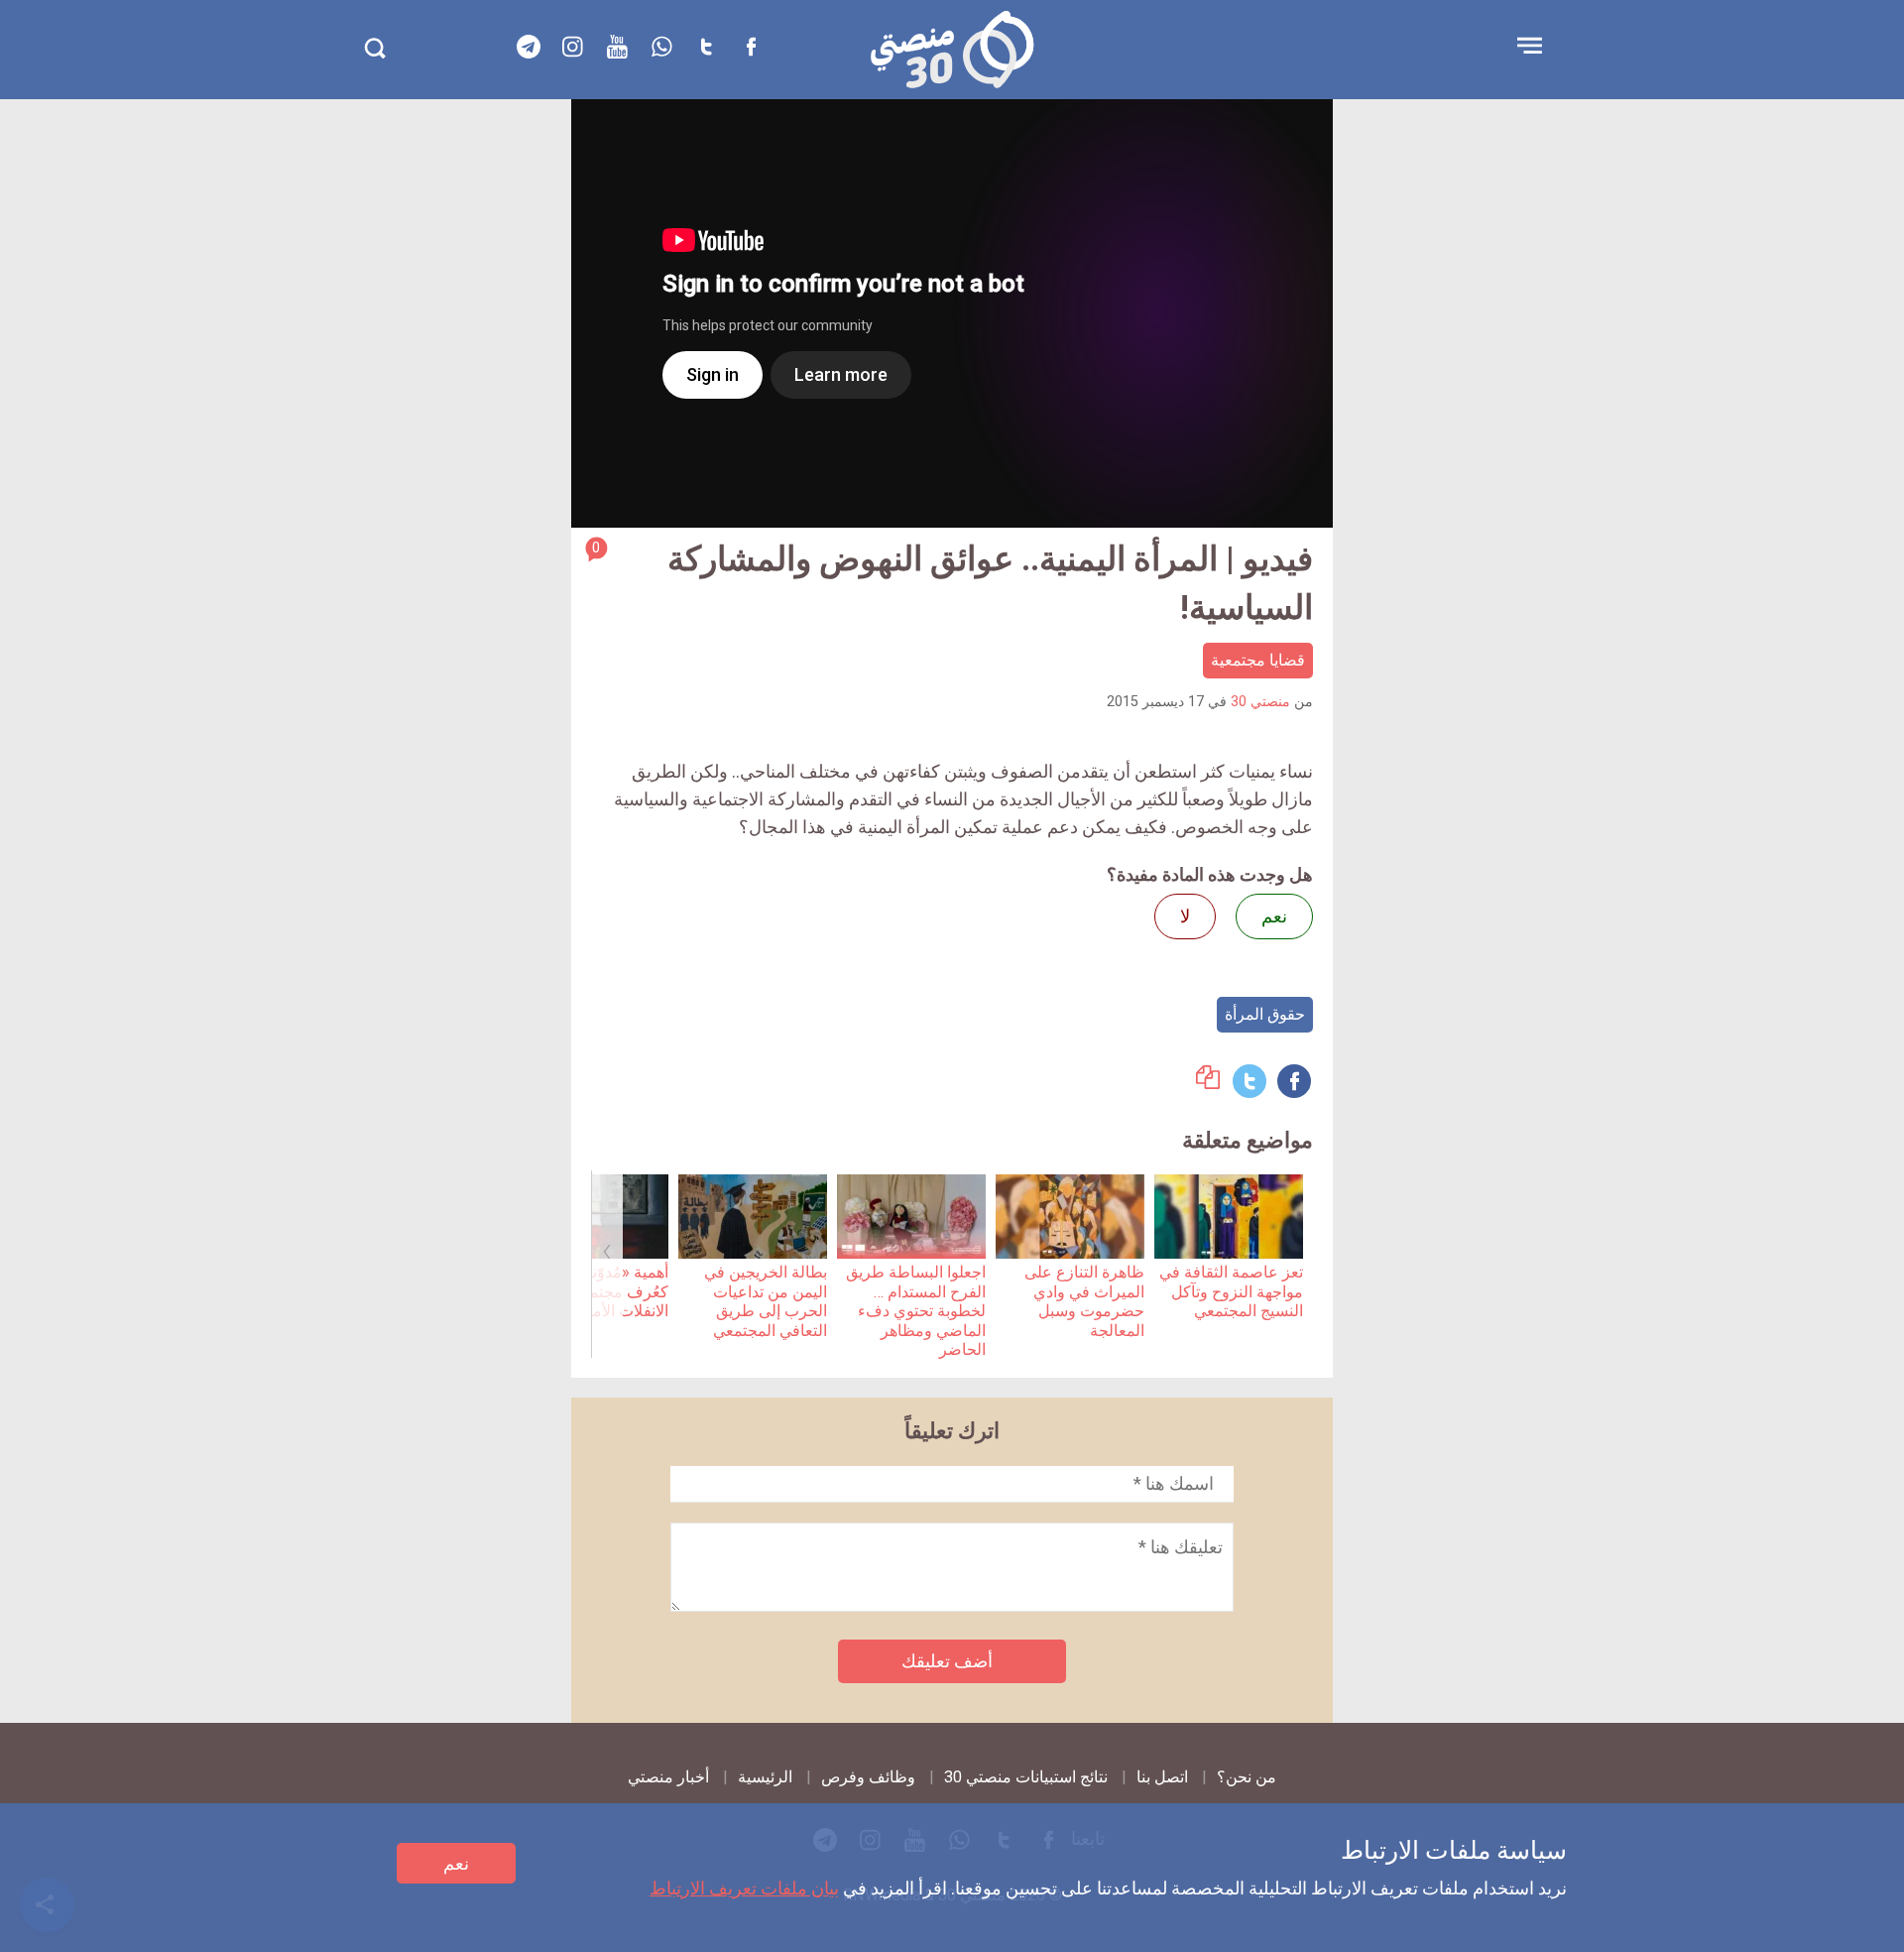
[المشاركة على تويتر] (1249, 1081)
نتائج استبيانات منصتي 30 (1026, 1777)
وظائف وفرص (868, 1777)
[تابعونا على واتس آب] (662, 47)
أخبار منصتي (668, 1777)
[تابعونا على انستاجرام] (573, 47)
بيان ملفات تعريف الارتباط (744, 1888)
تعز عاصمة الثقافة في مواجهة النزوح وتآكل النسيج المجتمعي (1231, 1291)
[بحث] (374, 48)
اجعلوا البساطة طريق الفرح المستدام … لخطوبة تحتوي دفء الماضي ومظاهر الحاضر (916, 1311)
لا (1185, 916)
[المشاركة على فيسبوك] (1294, 1081)
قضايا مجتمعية (1258, 660)
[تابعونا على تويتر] (707, 47)
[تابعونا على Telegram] (529, 47)
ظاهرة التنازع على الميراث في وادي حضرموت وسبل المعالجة (1084, 1301)
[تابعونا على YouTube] (618, 47)
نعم (456, 1863)
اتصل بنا (1162, 1777)
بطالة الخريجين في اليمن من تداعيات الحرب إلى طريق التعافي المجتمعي (766, 1301)
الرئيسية (765, 1777)
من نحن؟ (1247, 1777)
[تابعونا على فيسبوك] (752, 47)
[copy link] (1208, 1083)
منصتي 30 (1260, 702)
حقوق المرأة (1265, 1014)
